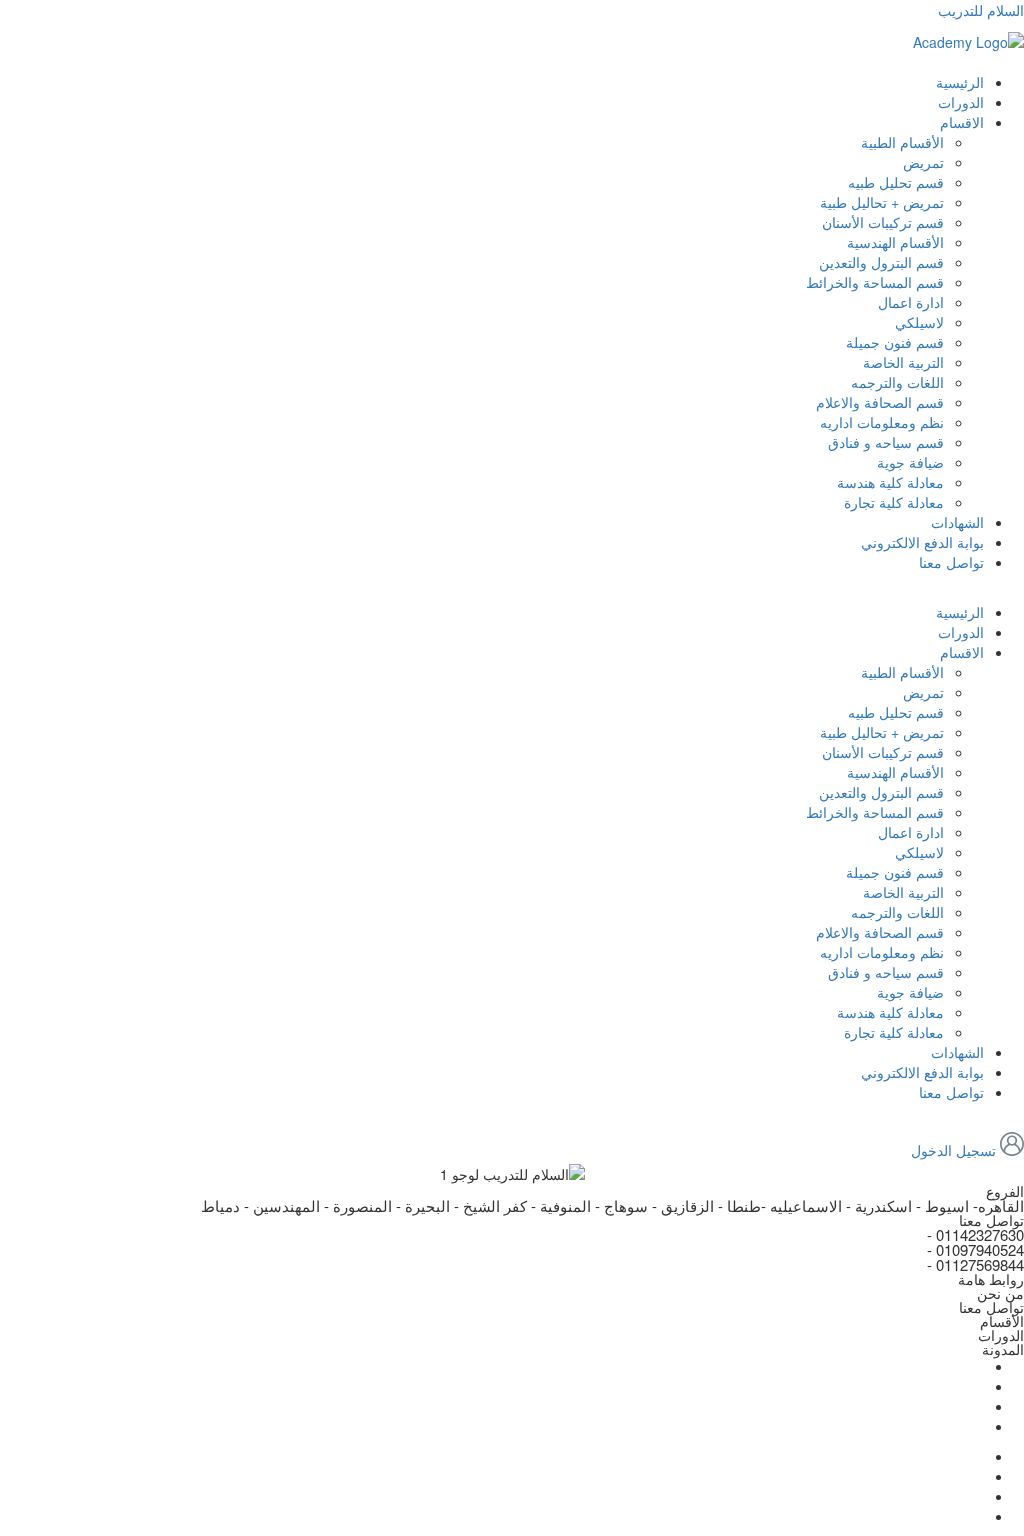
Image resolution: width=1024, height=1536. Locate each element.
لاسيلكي (919, 322)
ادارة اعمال (911, 302)
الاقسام (962, 122)
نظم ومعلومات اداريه (882, 422)
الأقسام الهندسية (895, 242)
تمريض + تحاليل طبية (882, 202)
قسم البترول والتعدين (881, 262)
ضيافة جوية (910, 462)
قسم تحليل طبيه (896, 182)
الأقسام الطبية (902, 142)
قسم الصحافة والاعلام (880, 402)
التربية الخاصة (903, 362)
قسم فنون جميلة (895, 342)
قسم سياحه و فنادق (886, 442)
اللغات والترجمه (897, 382)
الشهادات (957, 522)
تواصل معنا (951, 562)
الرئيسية (960, 82)
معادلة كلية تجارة (894, 502)
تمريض (923, 162)
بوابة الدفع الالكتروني (922, 542)
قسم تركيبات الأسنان (883, 222)
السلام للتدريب (981, 10)
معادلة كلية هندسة (890, 482)
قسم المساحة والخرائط (875, 282)
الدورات (961, 102)
